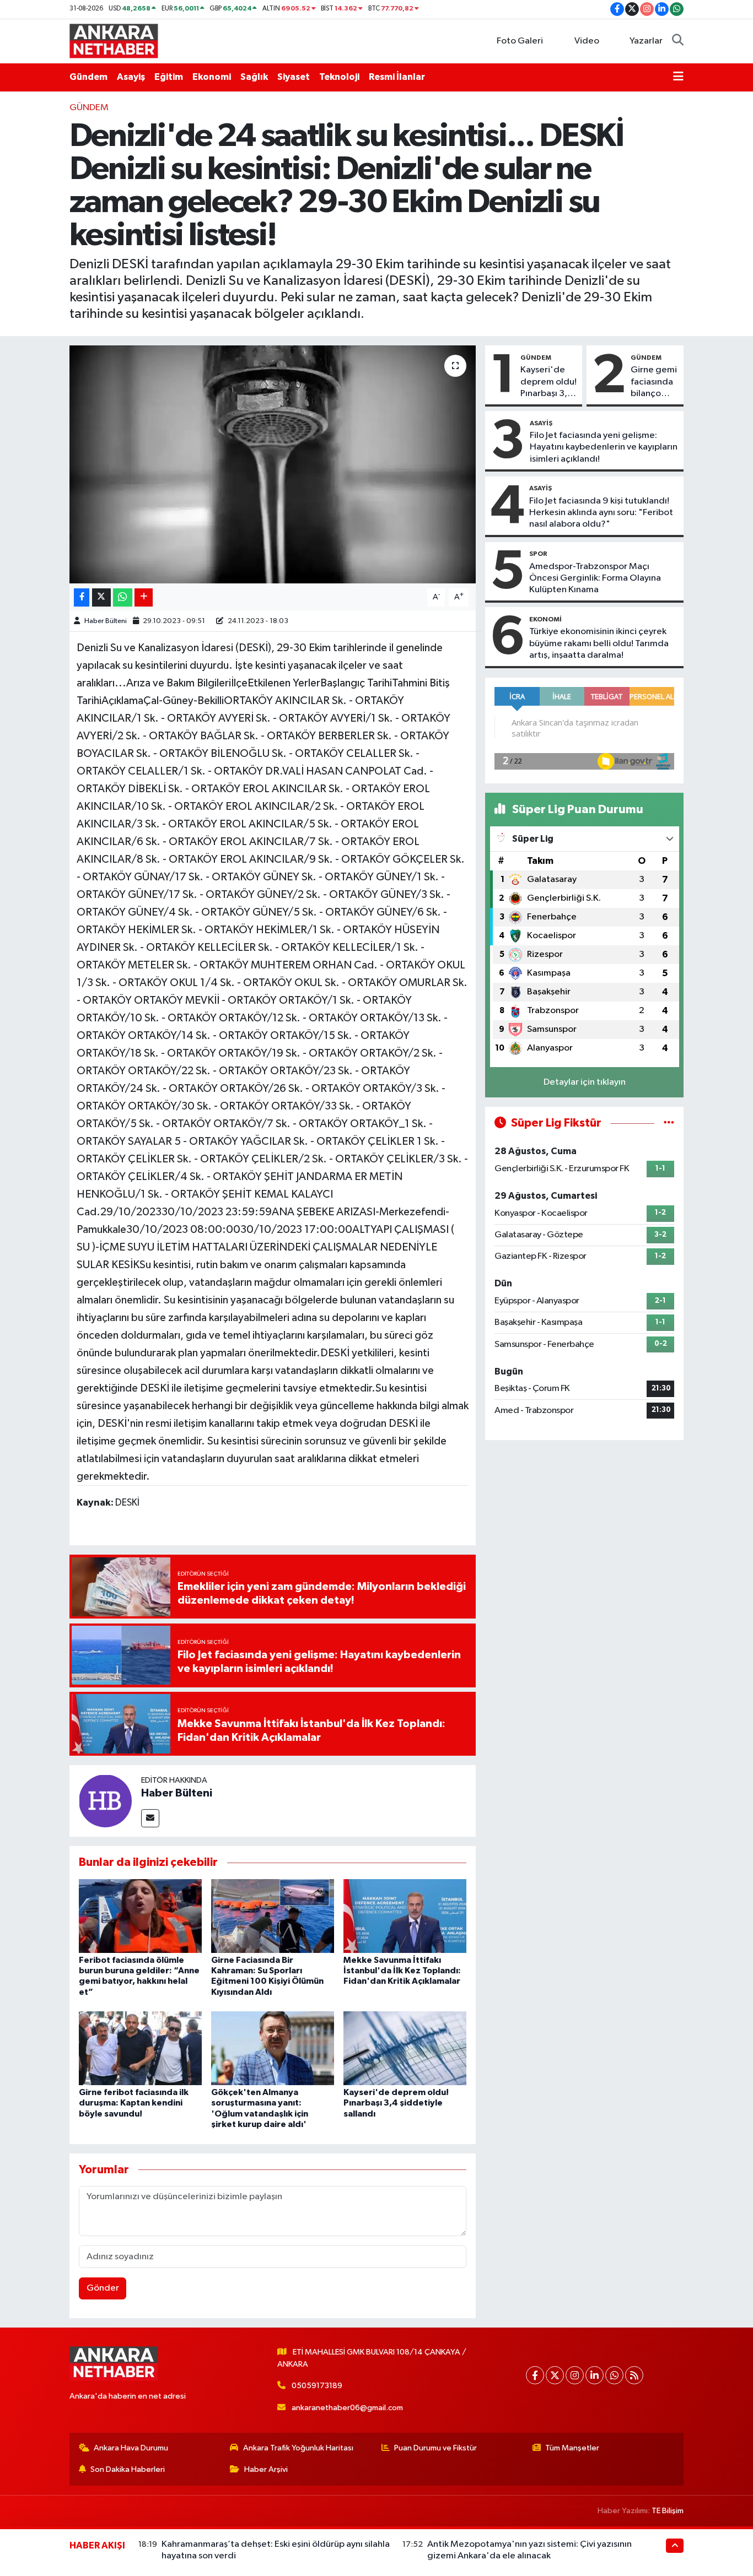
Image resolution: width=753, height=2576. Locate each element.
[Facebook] (535, 2375)
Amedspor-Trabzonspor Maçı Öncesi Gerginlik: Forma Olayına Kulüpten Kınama (595, 578)
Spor (538, 554)
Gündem (88, 77)
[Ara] (678, 41)
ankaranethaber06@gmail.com (347, 2408)
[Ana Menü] (678, 77)
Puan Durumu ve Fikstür (435, 2448)
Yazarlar (646, 41)
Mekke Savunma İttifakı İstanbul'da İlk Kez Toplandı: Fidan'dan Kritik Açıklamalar (402, 1971)
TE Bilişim (668, 2511)
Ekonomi (212, 77)
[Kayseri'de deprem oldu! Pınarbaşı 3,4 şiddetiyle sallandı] (405, 2048)
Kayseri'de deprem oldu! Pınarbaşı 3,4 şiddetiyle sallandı (396, 2103)
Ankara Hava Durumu (131, 2448)
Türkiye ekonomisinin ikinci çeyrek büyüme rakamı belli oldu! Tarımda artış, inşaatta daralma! (599, 643)
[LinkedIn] (595, 2375)
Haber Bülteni (106, 621)
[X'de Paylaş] (101, 597)
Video (587, 41)
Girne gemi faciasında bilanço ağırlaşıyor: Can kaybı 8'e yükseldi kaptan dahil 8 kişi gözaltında (654, 382)
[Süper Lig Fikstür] (669, 1123)
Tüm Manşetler (572, 2448)
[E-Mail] (150, 1818)
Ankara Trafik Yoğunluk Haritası (298, 2448)
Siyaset (294, 77)
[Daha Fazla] (144, 597)
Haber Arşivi (266, 2469)
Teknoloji (339, 77)
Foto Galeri (520, 41)
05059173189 (317, 2386)
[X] (555, 2375)
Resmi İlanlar (397, 77)
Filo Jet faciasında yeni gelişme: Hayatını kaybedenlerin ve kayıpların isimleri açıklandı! (604, 447)
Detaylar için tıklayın (585, 1082)
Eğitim (169, 77)
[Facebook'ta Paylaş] (82, 597)
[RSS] (634, 2375)
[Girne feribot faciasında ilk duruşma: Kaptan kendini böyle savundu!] (140, 2048)
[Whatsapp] (614, 2375)
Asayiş (131, 77)
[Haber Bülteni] (105, 1801)
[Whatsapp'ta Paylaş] (123, 597)
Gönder (103, 2288)
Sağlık (254, 77)
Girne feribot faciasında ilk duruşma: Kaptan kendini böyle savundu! (134, 2103)
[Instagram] (575, 2375)
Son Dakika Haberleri (128, 2469)
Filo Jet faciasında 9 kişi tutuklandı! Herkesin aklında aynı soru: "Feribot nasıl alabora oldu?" (601, 513)
